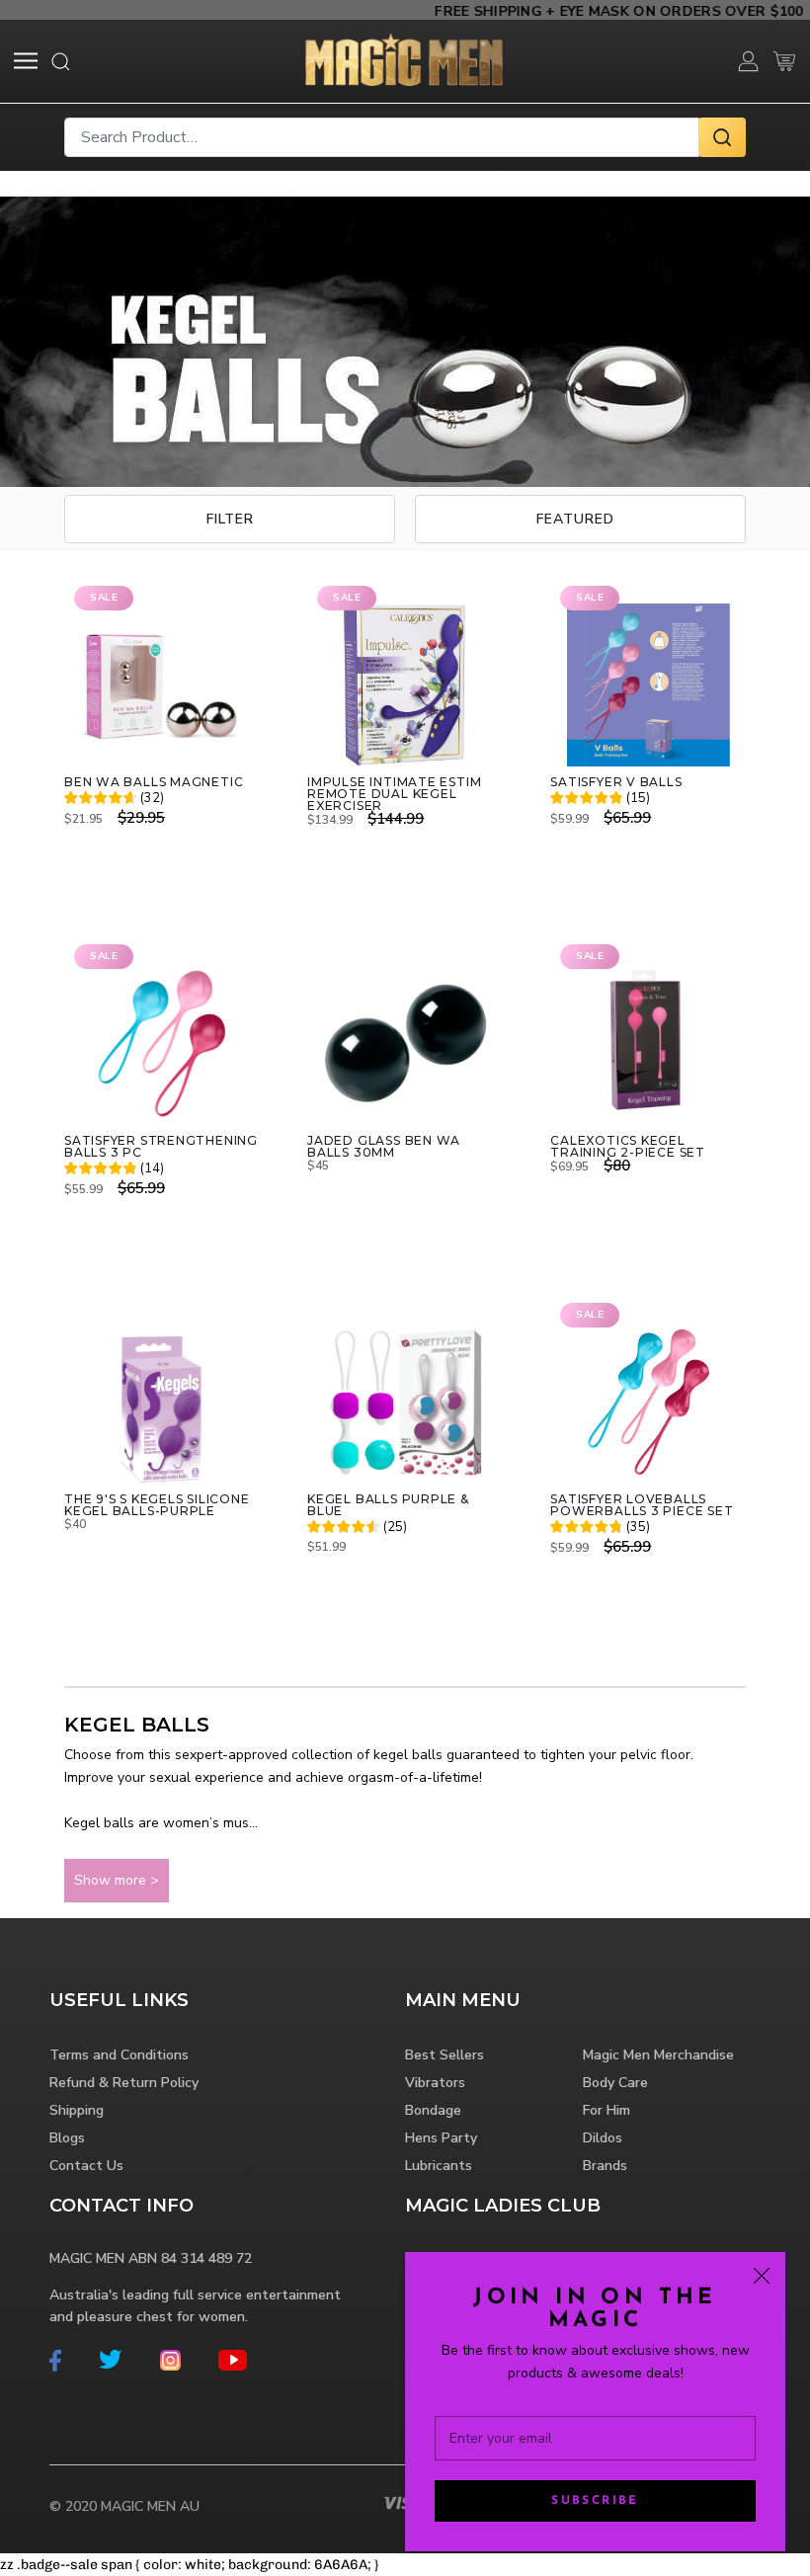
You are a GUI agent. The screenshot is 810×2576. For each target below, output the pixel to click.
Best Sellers (445, 2055)
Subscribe (595, 2501)
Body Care (615, 2083)
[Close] (762, 2276)
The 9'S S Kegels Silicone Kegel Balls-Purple (157, 1505)
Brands (605, 2166)
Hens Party (441, 2138)
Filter (230, 519)
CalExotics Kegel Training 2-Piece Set (628, 1147)
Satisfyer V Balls (616, 782)
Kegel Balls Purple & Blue (388, 1505)
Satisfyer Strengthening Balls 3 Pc (161, 1147)
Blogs (67, 2138)
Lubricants (439, 2166)
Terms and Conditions (119, 2055)
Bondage (433, 2110)
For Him (607, 2110)
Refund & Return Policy (124, 2083)
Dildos (603, 2138)
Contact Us (86, 2166)
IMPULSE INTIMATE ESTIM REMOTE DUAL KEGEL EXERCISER (394, 794)
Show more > (117, 1880)
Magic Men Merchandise (658, 2055)
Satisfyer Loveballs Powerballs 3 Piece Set (642, 1505)
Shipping (77, 2110)
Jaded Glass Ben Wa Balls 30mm (384, 1147)
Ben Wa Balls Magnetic (154, 782)
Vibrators (435, 2083)
